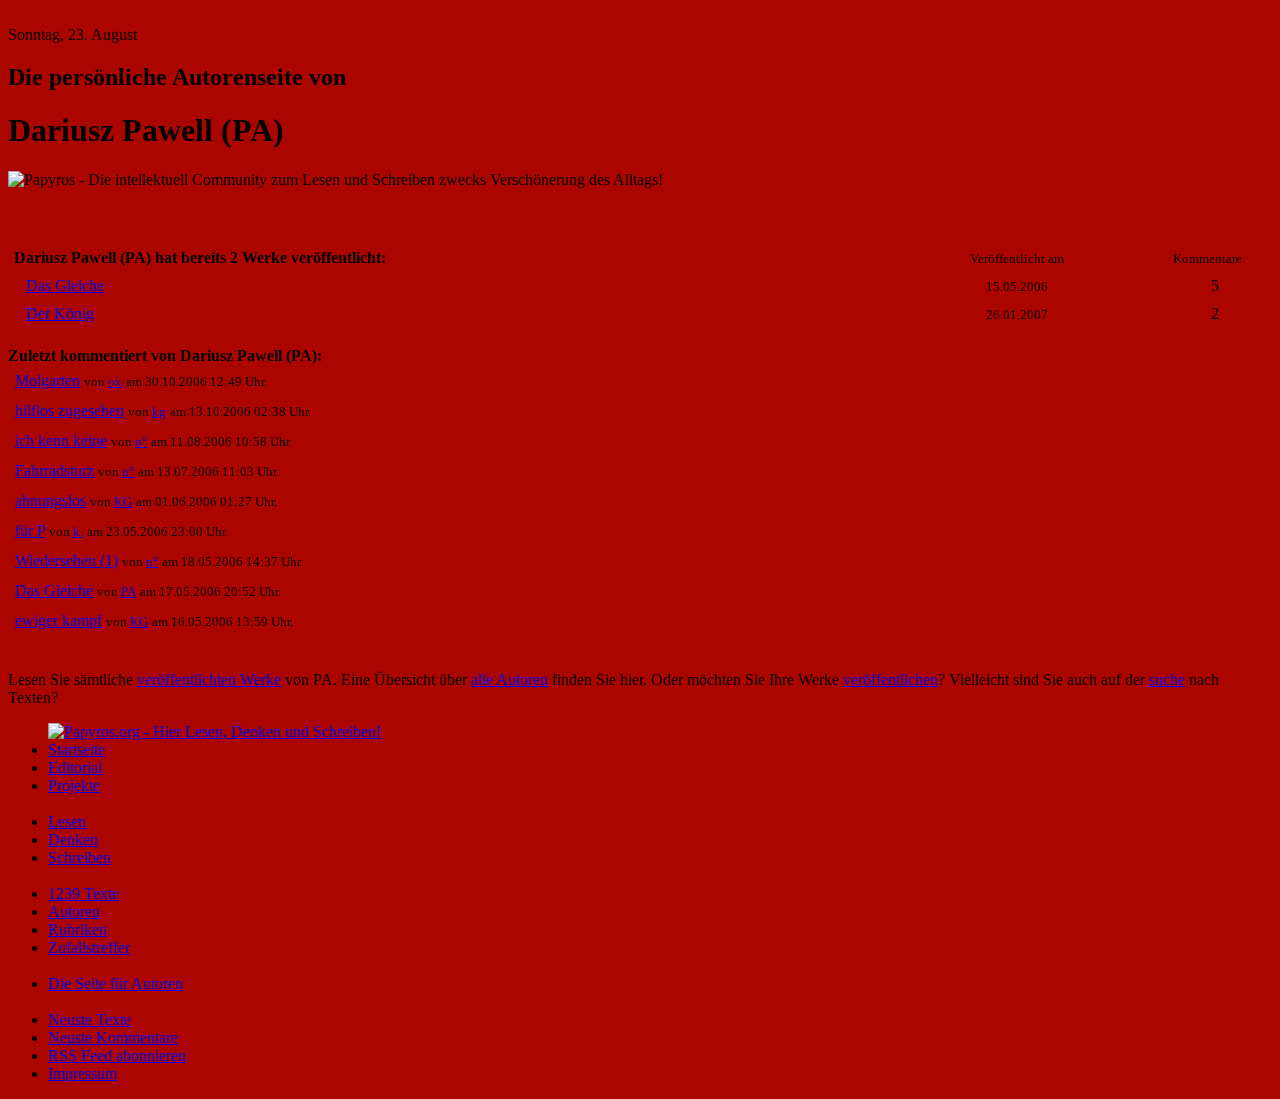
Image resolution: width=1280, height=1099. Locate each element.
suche (1167, 679)
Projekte (74, 785)
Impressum (82, 1073)
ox (115, 381)
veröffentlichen (890, 679)
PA (128, 591)
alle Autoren (509, 679)
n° (141, 441)
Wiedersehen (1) (66, 560)
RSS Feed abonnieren (117, 1055)
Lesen (67, 821)
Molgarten (47, 380)
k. (78, 531)
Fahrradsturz (54, 470)
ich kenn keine (61, 440)
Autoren (74, 911)
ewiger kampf (58, 620)
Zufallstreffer (89, 947)
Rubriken (77, 929)
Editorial (75, 767)
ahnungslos (50, 500)
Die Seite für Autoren (115, 983)
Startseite (76, 749)
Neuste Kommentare (113, 1037)
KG (123, 501)
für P (30, 530)
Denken (73, 839)
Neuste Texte (89, 1019)
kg (159, 411)
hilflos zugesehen (69, 410)
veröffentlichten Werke (209, 679)
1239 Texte (83, 893)
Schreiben (79, 857)
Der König (60, 313)
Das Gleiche (65, 285)
